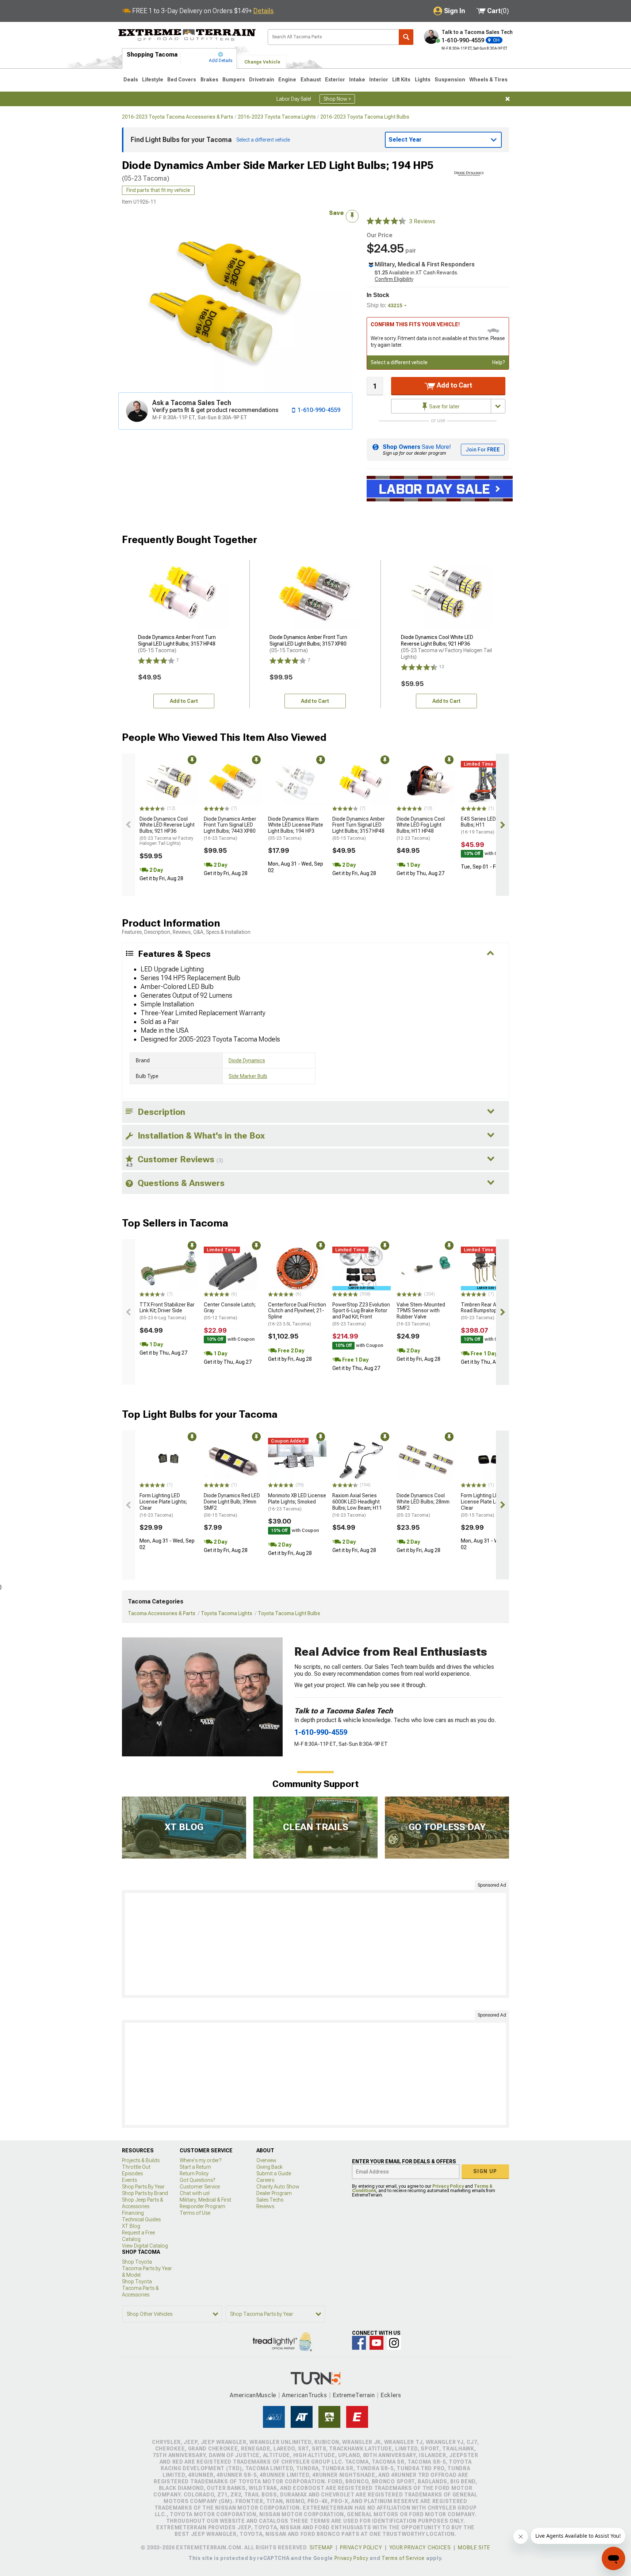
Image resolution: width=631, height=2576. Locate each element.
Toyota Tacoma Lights (227, 1613)
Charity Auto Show (278, 2187)
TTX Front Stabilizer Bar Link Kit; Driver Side (167, 1311)
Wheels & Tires (488, 80)
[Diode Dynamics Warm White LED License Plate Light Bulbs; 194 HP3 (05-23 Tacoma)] (297, 783)
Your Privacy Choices (420, 2548)
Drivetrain (262, 80)
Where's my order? (200, 2160)
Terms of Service (403, 2558)
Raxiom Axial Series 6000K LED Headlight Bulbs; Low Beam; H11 (357, 1505)
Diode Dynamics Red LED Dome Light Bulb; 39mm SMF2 (232, 1505)
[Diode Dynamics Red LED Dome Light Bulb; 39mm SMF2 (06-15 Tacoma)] (233, 1460)
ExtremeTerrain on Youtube (376, 2343)
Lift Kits (401, 80)
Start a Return (195, 2167)
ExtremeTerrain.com (187, 35)
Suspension (450, 80)
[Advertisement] (315, 1944)
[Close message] (508, 99)
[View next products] (502, 825)
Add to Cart (454, 385)
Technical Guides (141, 2219)
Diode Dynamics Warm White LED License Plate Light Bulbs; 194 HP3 (296, 828)
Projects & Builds (141, 2160)
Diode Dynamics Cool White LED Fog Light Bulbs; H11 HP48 (421, 828)
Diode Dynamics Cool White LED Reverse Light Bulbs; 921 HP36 (167, 831)
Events (129, 2180)
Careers (265, 2180)
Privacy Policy (448, 2186)
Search (406, 37)
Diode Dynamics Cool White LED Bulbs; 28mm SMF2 (423, 1505)
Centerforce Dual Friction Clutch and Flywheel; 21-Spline (297, 1314)
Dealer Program (274, 2193)
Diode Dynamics (247, 1060)
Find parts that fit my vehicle (158, 190)
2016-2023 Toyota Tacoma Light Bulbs (365, 117)
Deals (131, 80)
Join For (483, 450)
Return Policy (194, 2173)
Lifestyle (153, 80)
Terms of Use (195, 2213)
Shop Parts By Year (143, 2187)
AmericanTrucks (305, 2395)
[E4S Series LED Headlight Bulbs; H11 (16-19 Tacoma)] (490, 783)
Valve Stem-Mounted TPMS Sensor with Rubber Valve (421, 1314)
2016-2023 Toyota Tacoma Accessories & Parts (178, 117)
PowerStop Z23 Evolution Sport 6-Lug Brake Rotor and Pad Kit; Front (361, 1314)
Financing (133, 2213)
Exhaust (311, 80)
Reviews (265, 2206)
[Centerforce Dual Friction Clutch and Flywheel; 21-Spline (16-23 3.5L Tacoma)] (297, 1268)
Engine (287, 80)
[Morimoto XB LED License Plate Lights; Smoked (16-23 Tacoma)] (297, 1460)
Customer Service (200, 2187)
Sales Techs (270, 2200)
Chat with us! (195, 2193)
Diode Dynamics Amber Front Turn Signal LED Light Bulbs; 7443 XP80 (230, 828)
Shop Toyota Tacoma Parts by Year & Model (147, 2268)
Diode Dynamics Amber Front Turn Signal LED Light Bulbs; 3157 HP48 (359, 828)
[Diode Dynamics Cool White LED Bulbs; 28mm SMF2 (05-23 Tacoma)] (426, 1460)
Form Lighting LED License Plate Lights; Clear (163, 1505)
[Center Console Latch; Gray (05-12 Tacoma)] (233, 1268)
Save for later (444, 407)
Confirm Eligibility (394, 279)
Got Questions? (197, 2180)
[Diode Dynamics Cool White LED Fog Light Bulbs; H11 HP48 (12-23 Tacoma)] (426, 783)
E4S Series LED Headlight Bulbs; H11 (490, 825)
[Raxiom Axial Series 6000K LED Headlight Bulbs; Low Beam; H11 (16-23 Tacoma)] (362, 1460)
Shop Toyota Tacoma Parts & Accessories (140, 2288)
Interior (379, 80)
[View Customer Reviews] (386, 222)
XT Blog (131, 2226)
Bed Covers (182, 80)
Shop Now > (337, 99)
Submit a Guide (274, 2173)
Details (263, 11)
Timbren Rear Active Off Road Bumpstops (488, 1311)
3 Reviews (422, 221)
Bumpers (234, 80)
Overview (266, 2160)
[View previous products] (129, 825)
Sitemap (321, 2548)
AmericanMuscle (253, 2395)
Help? (499, 362)
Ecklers (391, 2395)
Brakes (209, 80)
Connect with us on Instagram (394, 2343)
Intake (357, 80)
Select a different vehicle (399, 362)
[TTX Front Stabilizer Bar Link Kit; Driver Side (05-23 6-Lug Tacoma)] (169, 1268)
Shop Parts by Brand (145, 2193)
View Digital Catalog (145, 2246)
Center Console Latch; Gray (230, 1311)
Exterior (335, 80)
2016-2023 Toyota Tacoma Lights (277, 117)
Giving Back (269, 2167)
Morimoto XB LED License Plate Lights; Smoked (297, 1502)
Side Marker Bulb (248, 1076)
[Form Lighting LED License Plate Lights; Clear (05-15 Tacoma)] (490, 1460)
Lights (423, 80)
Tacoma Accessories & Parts (162, 1613)
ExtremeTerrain (354, 2395)
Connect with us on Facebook (359, 2343)
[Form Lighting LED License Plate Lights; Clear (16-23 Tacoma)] (169, 1460)
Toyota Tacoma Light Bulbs (289, 1613)
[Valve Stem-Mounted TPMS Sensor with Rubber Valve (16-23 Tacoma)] (426, 1268)
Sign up (485, 2171)
